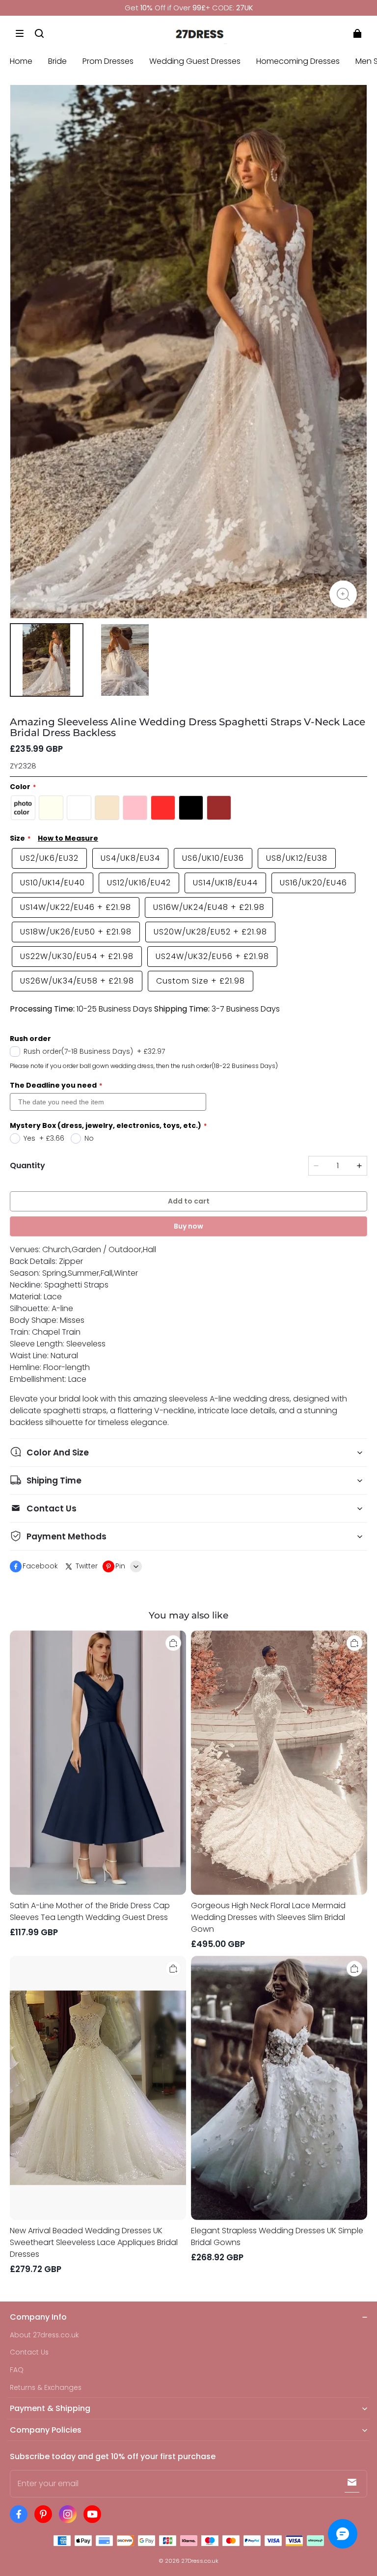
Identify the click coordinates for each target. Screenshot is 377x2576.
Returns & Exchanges (46, 2388)
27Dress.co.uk (200, 2561)
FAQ (17, 2370)
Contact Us (29, 2352)
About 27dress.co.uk (44, 2335)
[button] (20, 33)
